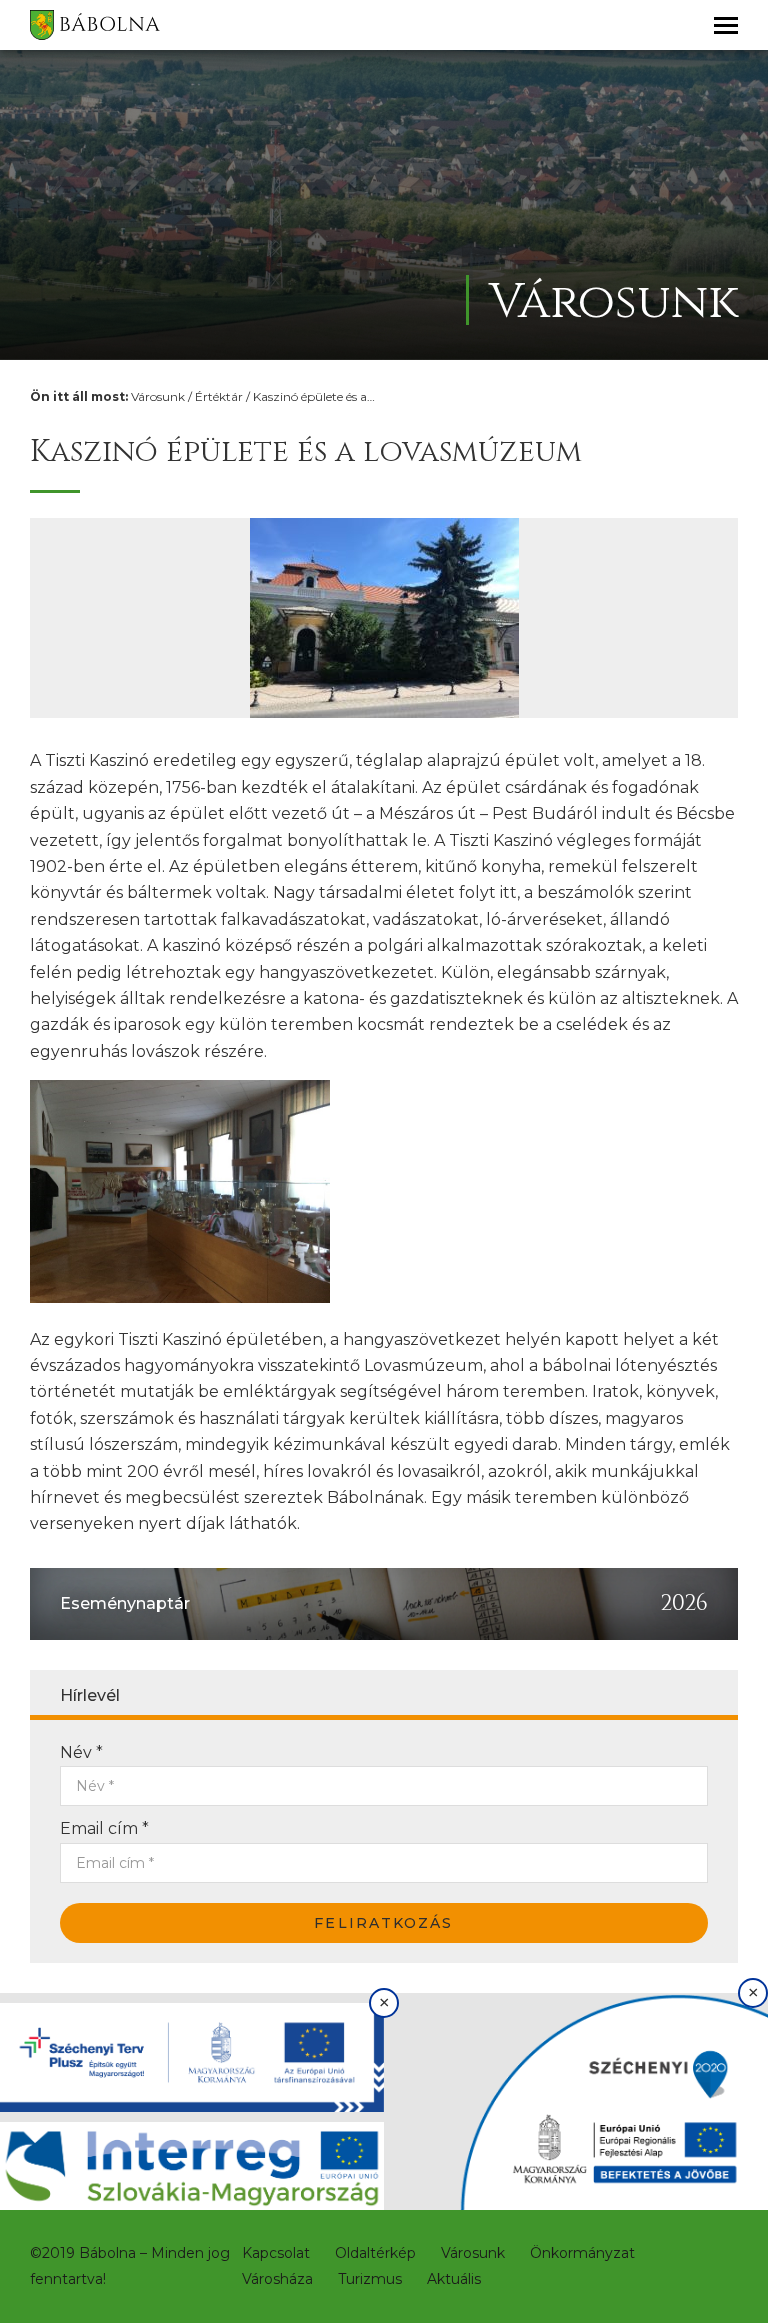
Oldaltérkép (375, 2253)
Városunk (158, 396)
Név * (81, 1752)
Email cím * (104, 1828)
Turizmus (370, 2279)
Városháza (277, 2279)
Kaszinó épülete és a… (314, 396)
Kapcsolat (276, 2253)
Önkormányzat (582, 2253)
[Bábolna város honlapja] (95, 25)
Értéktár (219, 396)
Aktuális (454, 2279)
